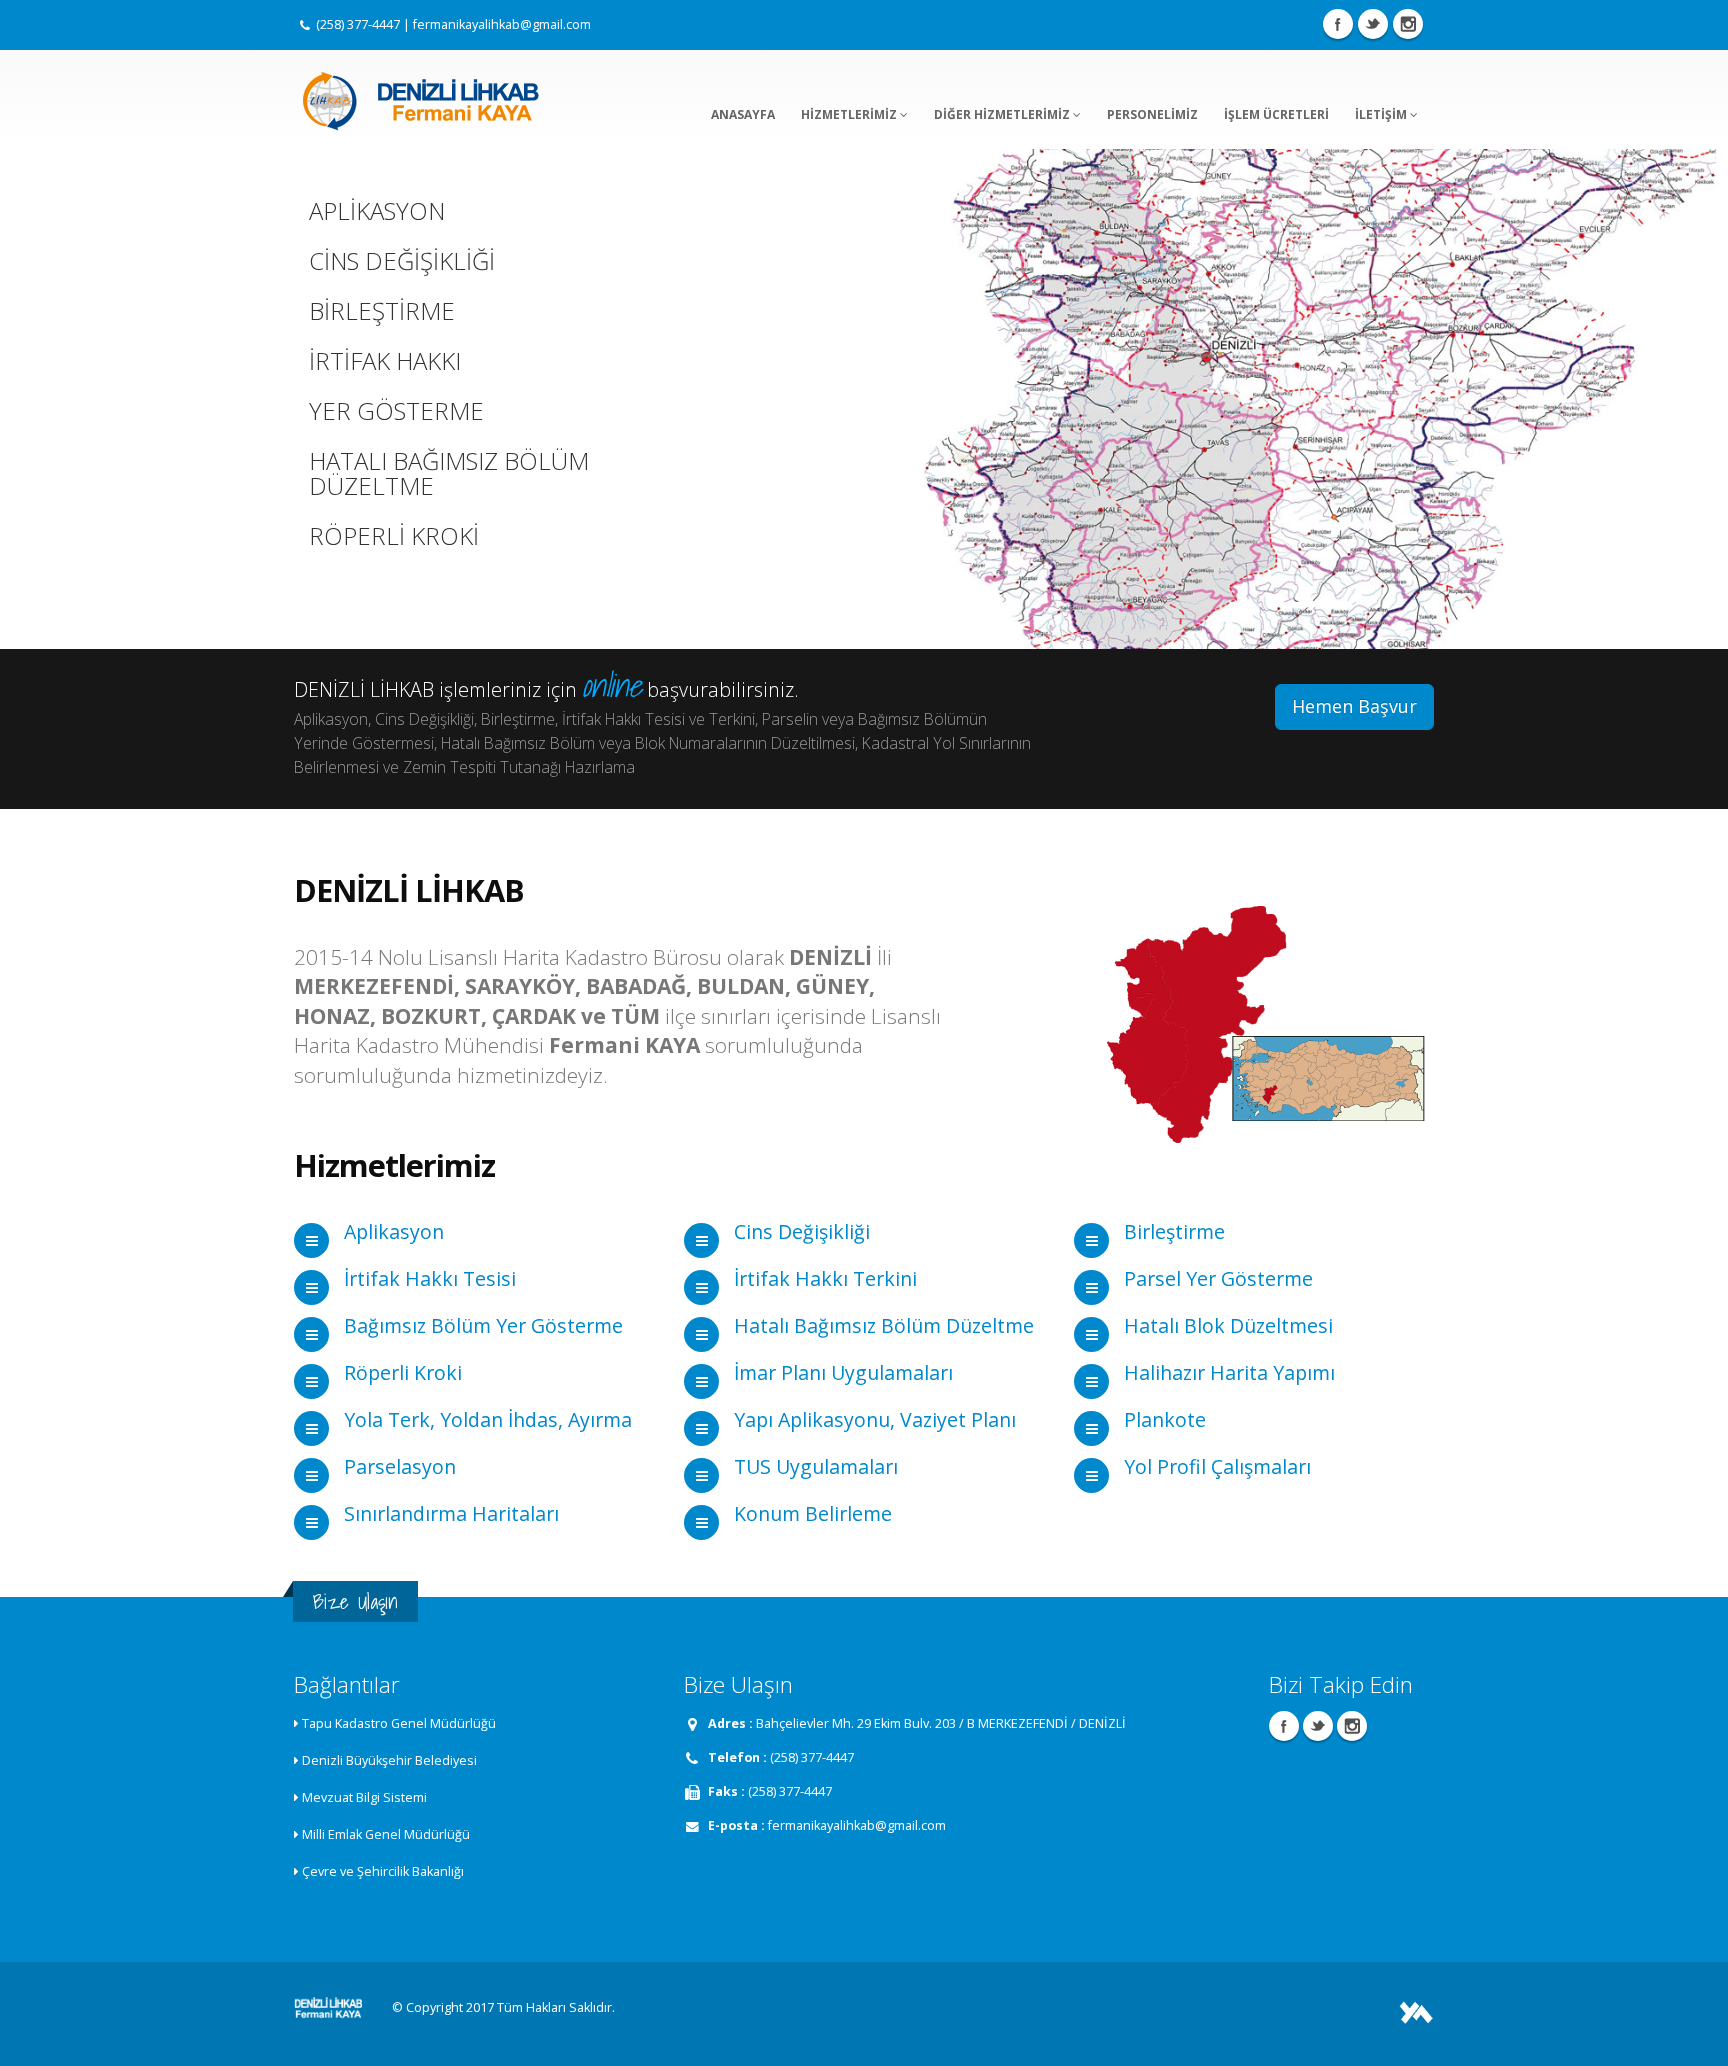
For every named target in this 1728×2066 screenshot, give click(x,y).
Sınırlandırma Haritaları (451, 1513)
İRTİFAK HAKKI (385, 361)
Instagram (1408, 24)
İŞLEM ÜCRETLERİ (1276, 114)
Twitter (1373, 24)
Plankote (1165, 1419)
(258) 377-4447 (358, 24)
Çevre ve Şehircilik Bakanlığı (383, 1871)
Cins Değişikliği (802, 1231)
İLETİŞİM (1382, 114)
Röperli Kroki (403, 1372)
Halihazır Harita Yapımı (1229, 1372)
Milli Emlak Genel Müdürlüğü (386, 1834)
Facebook (1338, 24)
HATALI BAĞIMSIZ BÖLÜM (449, 461)
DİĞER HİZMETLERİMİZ (1003, 114)
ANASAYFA (743, 114)
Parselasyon (400, 1466)
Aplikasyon (394, 1231)
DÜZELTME (371, 486)
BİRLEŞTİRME (382, 311)
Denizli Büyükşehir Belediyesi (389, 1760)
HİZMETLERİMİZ (850, 114)
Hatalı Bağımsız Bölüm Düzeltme (884, 1325)
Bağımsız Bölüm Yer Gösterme (483, 1325)
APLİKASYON (377, 211)
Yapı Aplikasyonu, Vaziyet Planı (875, 1419)
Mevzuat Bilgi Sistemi (364, 1797)
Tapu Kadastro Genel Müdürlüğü (399, 1723)
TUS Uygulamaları (816, 1466)
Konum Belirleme (813, 1513)
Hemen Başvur (1354, 706)
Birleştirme (1174, 1231)
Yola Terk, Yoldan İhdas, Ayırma (488, 1419)
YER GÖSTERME (396, 411)
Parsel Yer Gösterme (1218, 1278)
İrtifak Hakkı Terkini (825, 1278)
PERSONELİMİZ (1152, 114)
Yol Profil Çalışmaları (1217, 1466)
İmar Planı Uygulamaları (843, 1372)
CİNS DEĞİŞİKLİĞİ (402, 261)
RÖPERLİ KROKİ (394, 536)
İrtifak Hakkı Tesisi (430, 1278)
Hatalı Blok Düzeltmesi (1228, 1325)
